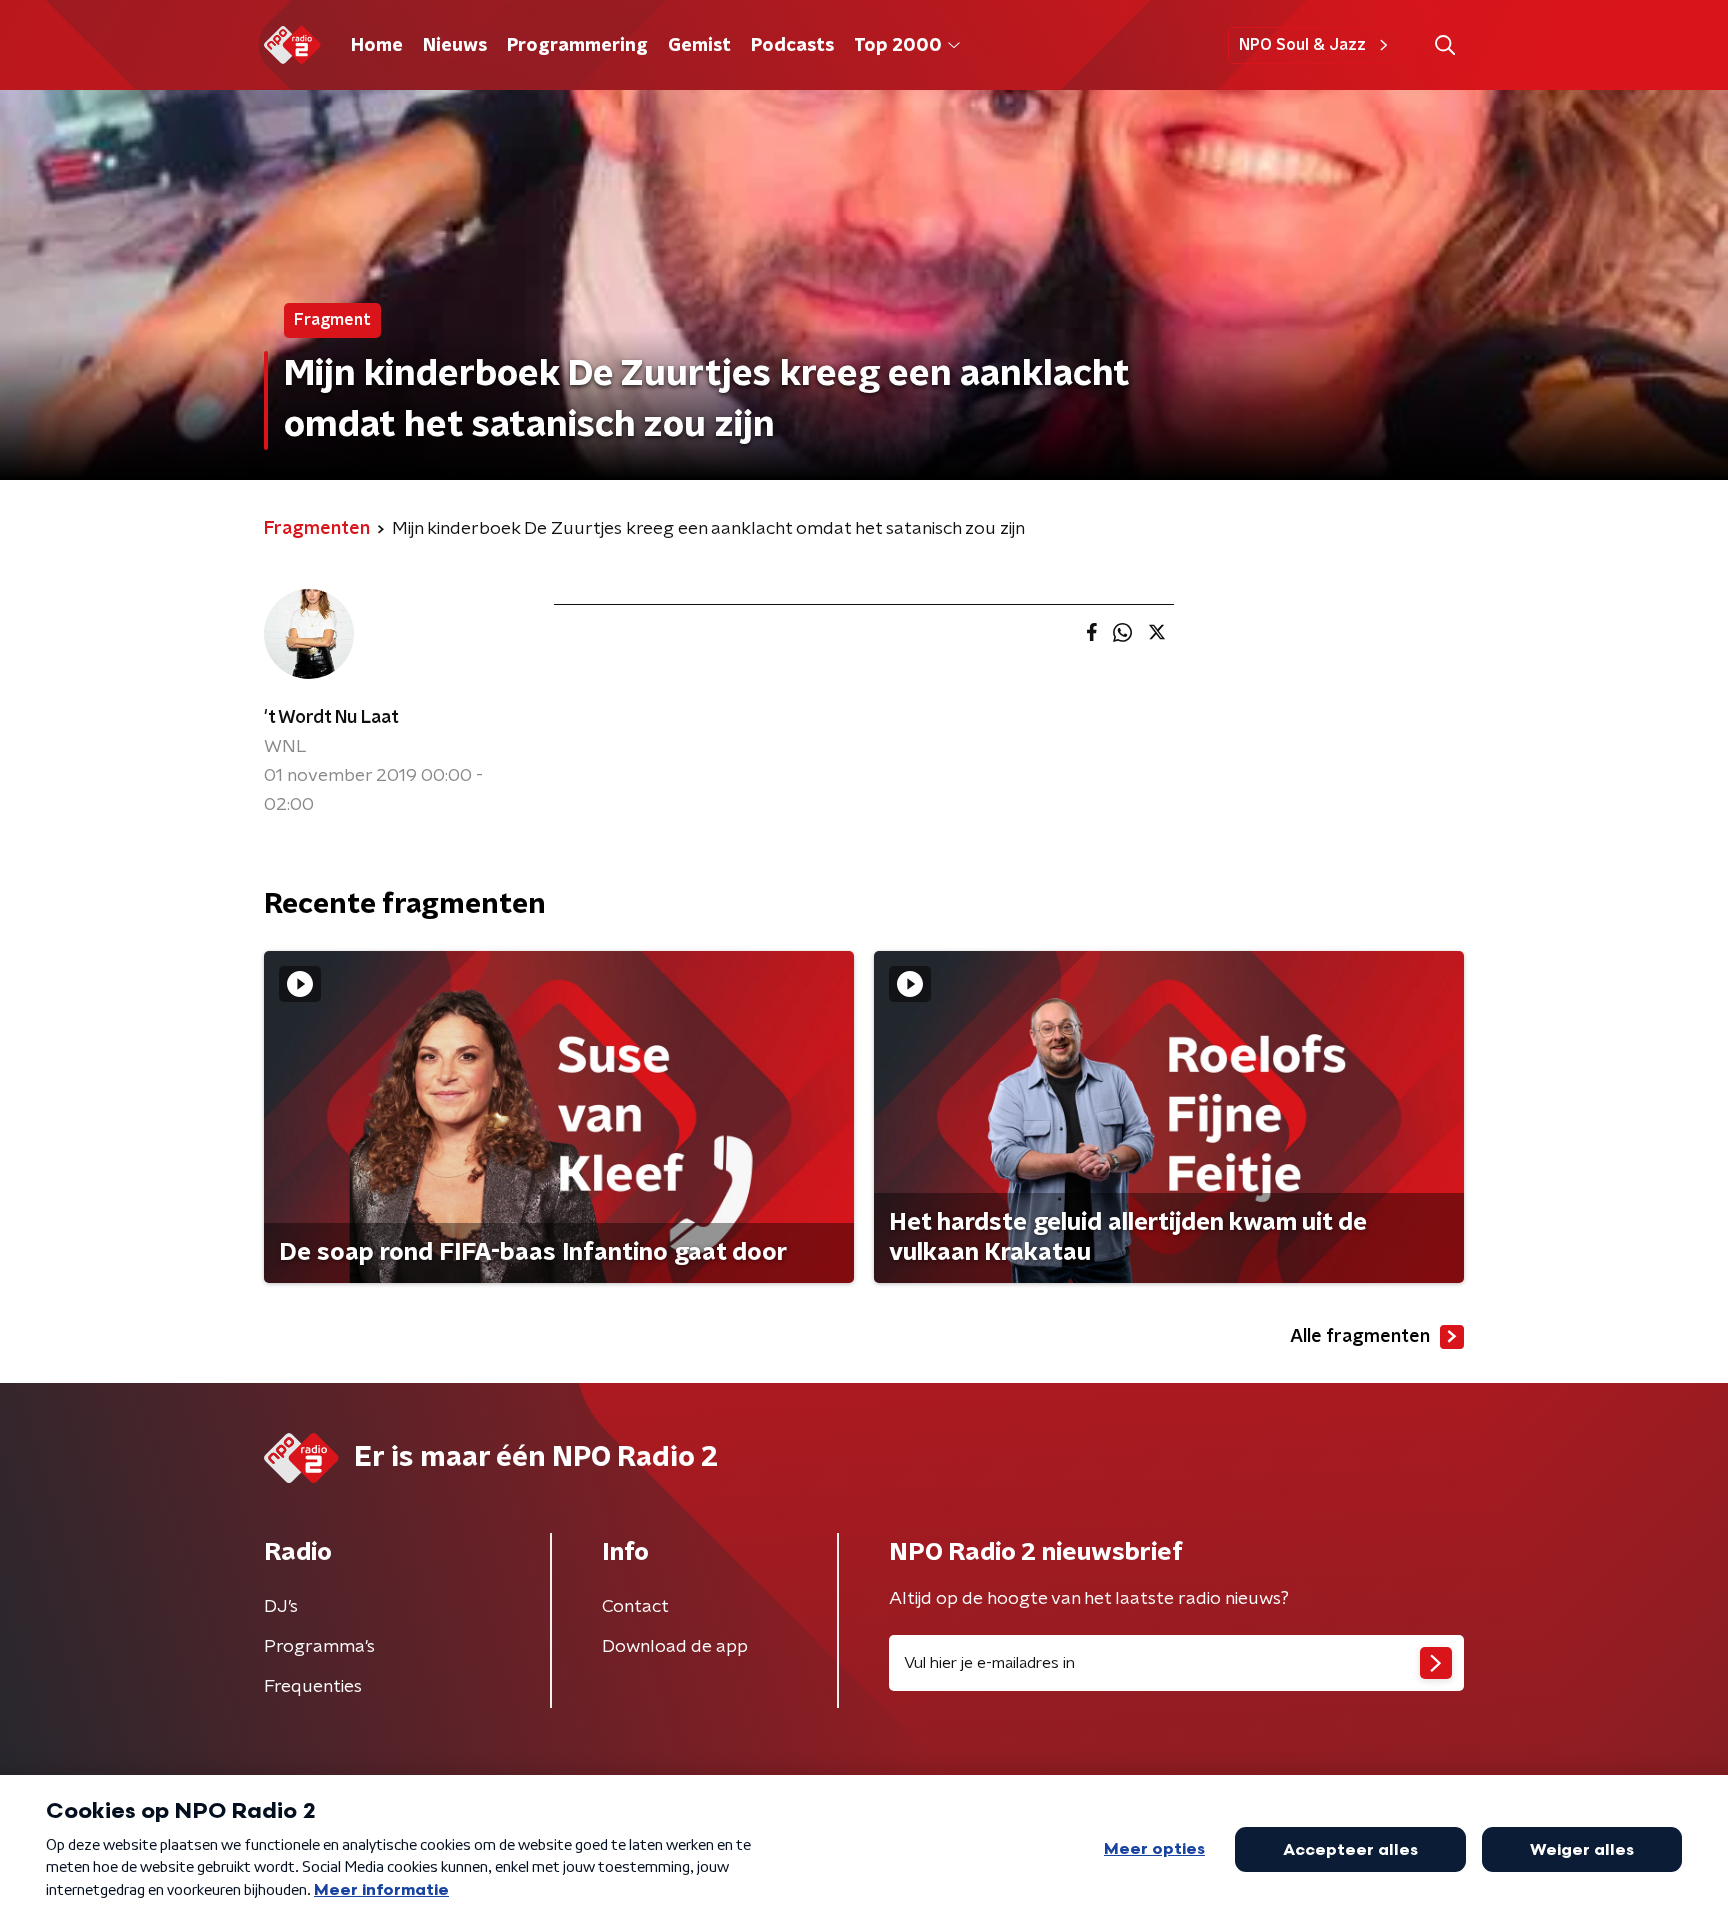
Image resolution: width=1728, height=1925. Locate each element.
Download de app (675, 1647)
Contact (635, 1607)
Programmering (577, 46)
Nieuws (455, 46)
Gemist (699, 46)
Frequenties (313, 1687)
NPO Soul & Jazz (1302, 45)
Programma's (319, 1647)
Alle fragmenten (1360, 1337)
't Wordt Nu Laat (331, 718)
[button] (1444, 45)
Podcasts (792, 46)
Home (377, 46)
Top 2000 (898, 46)
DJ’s (281, 1607)
